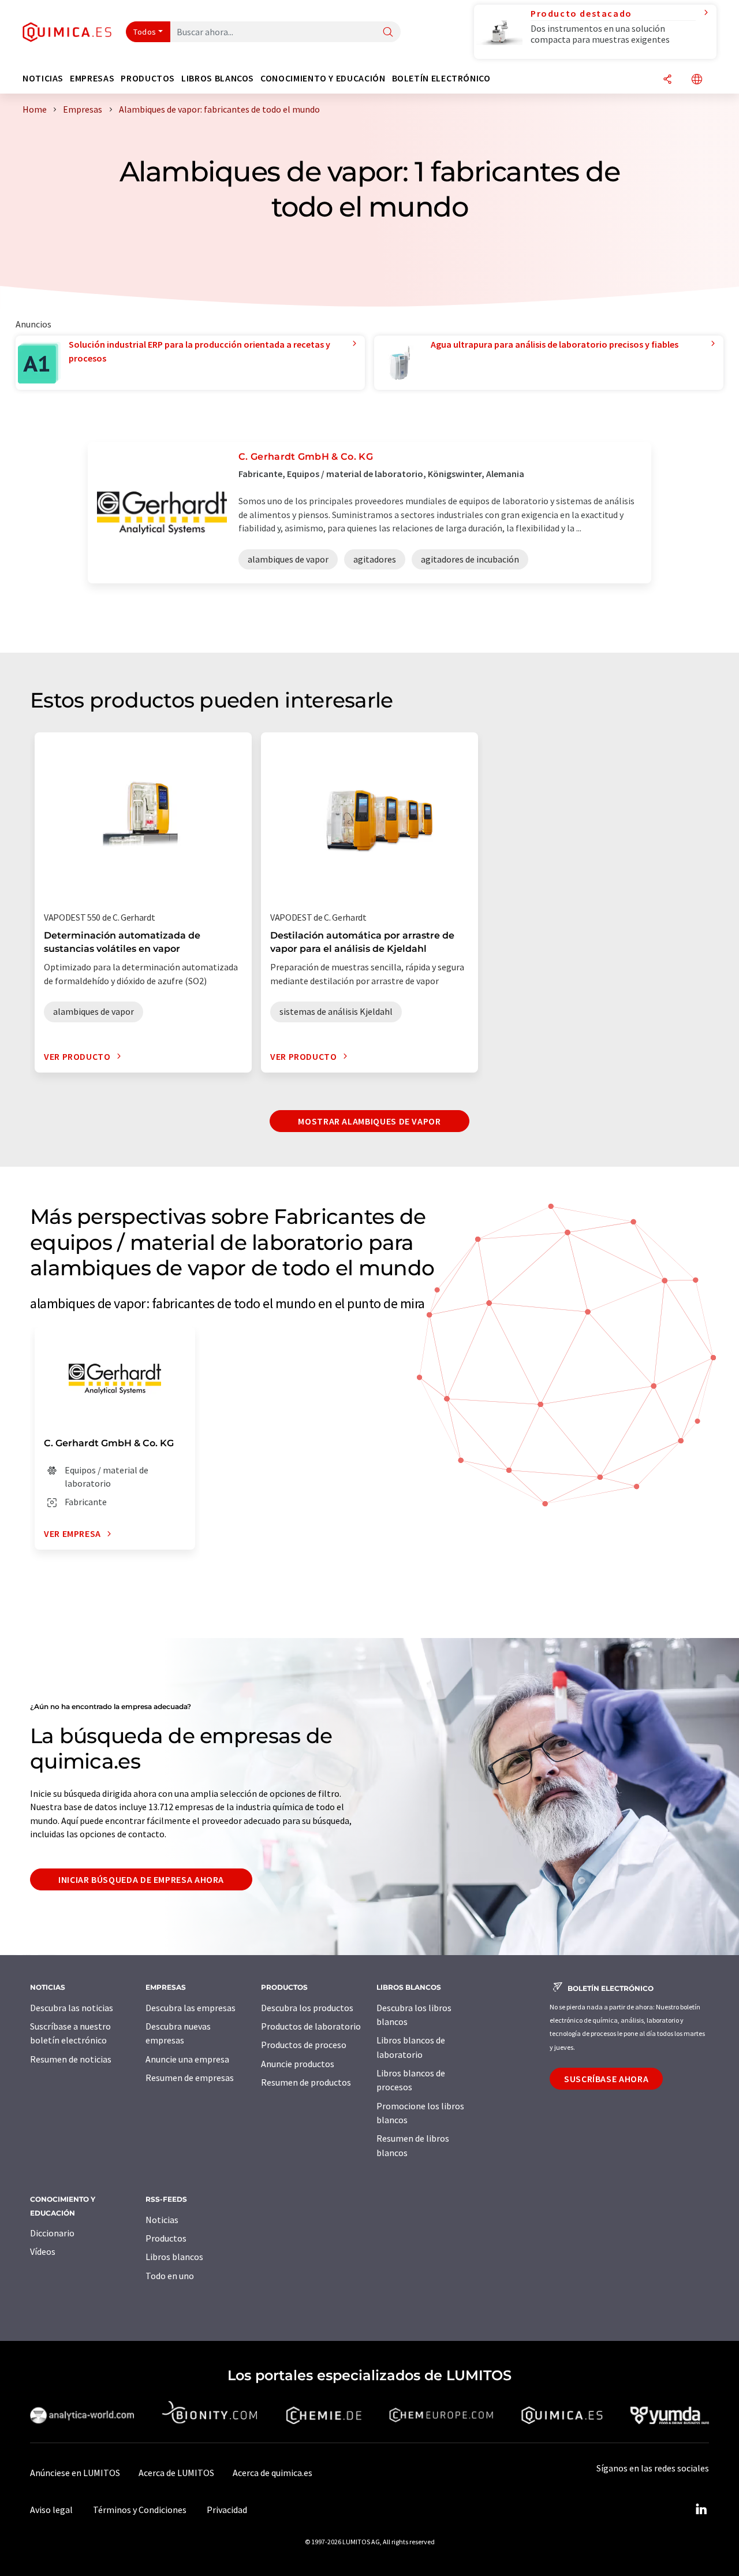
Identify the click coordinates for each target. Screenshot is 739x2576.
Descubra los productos (307, 2008)
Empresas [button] (92, 78)
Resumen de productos (306, 2082)
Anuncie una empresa (187, 2059)
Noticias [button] (43, 78)
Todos (145, 32)
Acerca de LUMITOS (176, 2473)
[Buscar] (388, 33)
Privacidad (227, 2510)
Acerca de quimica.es (273, 2473)
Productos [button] (148, 78)
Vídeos (43, 2251)
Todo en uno (170, 2276)
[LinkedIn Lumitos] (701, 2510)
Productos (166, 2238)
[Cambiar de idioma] (697, 80)
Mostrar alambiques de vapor (369, 1121)
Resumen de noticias (71, 2059)
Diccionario (52, 2233)
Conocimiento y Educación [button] (323, 78)
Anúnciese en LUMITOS (75, 2473)
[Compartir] (667, 80)
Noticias (162, 2220)
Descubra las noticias (72, 2008)
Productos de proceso (304, 2045)
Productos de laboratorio (311, 2026)
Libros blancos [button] (218, 78)
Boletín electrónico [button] (441, 78)
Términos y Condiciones (140, 2510)
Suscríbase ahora (606, 2079)
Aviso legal (51, 2510)
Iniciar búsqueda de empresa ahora (141, 1879)
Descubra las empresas (191, 2008)
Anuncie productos (298, 2064)
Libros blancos (174, 2257)
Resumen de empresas (190, 2078)
